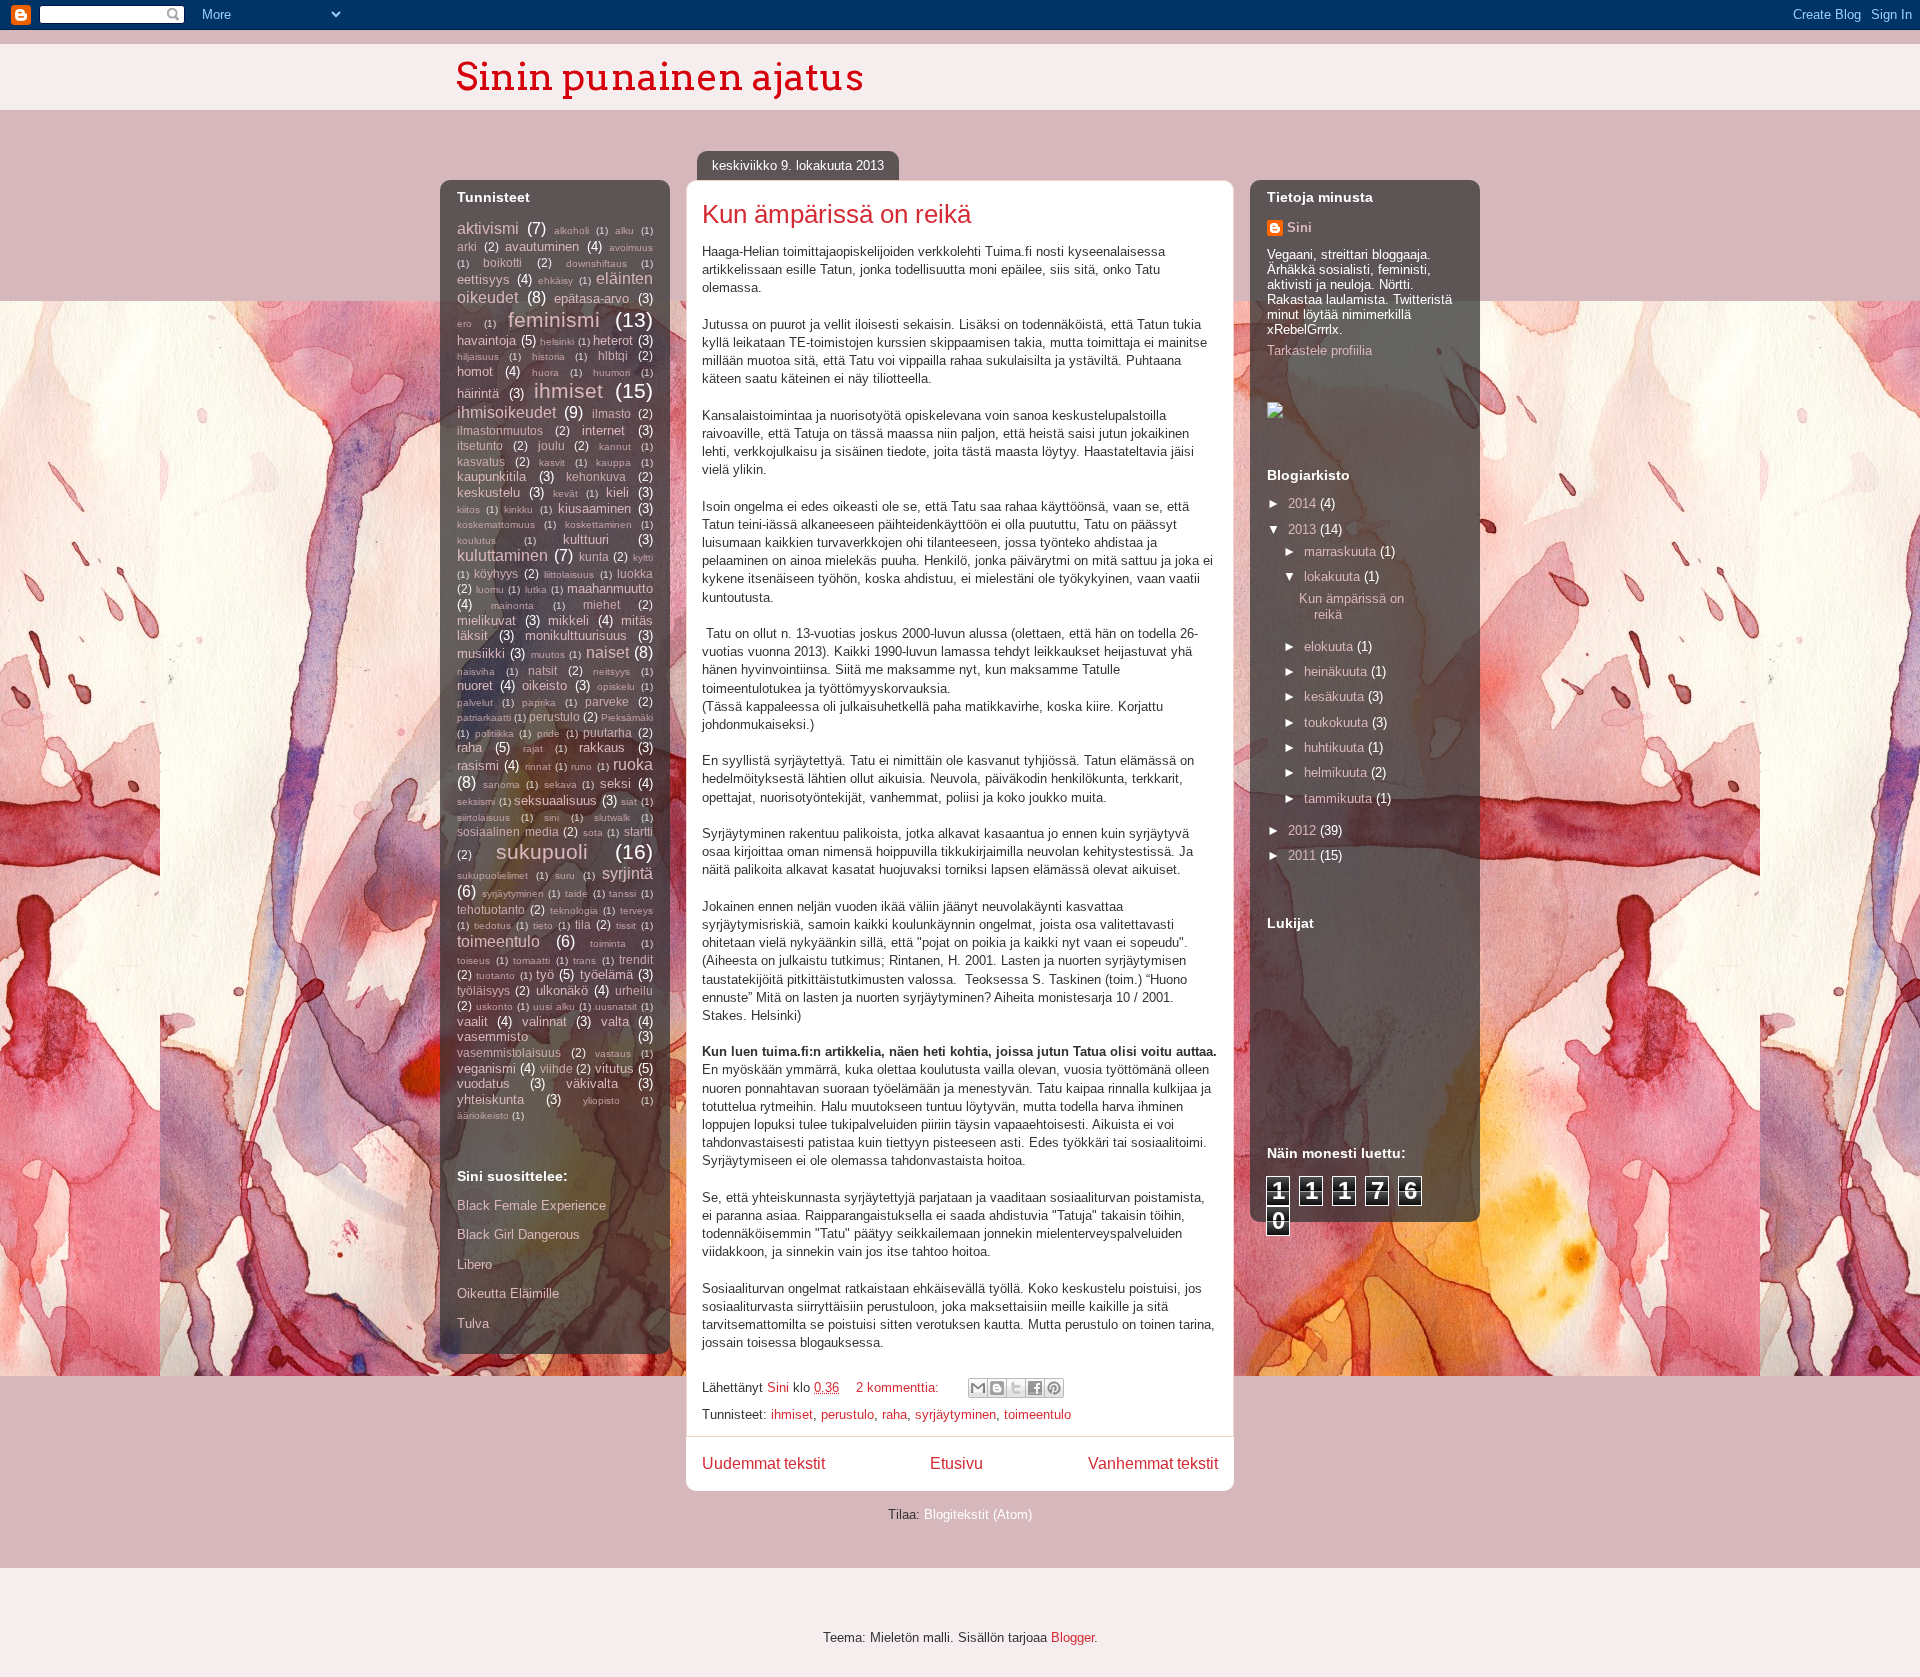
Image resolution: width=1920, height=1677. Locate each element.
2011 (1304, 855)
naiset (607, 652)
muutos (548, 654)
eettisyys (483, 279)
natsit (542, 670)
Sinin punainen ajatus (660, 76)
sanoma (501, 784)
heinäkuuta (1337, 671)
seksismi (476, 801)
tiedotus (492, 925)
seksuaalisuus (555, 800)
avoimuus (631, 247)
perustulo (847, 1414)
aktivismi (488, 228)
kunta (594, 556)
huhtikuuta (1336, 747)
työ (545, 974)
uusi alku (554, 1006)
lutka (536, 589)
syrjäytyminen (955, 1414)
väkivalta (592, 1083)
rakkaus (602, 747)
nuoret (475, 685)
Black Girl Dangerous (518, 1234)
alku (624, 230)
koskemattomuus (496, 524)
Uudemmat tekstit (763, 1463)
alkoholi (571, 230)
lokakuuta (1334, 576)
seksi (615, 783)
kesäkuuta (1336, 696)
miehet (601, 604)
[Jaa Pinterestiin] (1054, 1388)
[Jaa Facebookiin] (1035, 1388)
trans (584, 960)
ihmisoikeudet (506, 412)
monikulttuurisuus (576, 635)
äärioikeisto (483, 1115)
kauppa (613, 462)
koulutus (476, 540)
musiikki (481, 653)
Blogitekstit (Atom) (978, 1514)
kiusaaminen (594, 508)
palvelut (475, 702)
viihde (556, 1068)
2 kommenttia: (899, 1387)
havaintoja (486, 340)
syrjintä (627, 873)
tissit (626, 925)
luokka (635, 573)
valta (615, 1021)
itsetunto (480, 445)
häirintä (478, 393)
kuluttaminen (502, 555)
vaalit (472, 1021)
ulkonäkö (562, 990)
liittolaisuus (569, 574)
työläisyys (483, 990)
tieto (543, 925)
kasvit (552, 462)
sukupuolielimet (492, 875)
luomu (490, 589)
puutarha (607, 732)
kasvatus (481, 461)
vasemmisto (492, 1036)
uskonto (494, 1006)
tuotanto (495, 975)
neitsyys (611, 671)
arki (467, 246)
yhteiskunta (490, 1099)
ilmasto (611, 413)
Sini (1299, 227)
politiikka (494, 733)
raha (894, 1414)
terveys (636, 910)
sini (551, 817)
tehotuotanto (491, 909)
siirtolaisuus (483, 817)
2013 (1304, 529)
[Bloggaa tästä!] (997, 1388)
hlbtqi (613, 355)
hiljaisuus (478, 356)
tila (583, 924)
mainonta (512, 605)
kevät (565, 493)
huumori (611, 372)
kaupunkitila (491, 476)
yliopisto (601, 1100)
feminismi (554, 319)
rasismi (478, 765)
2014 (1304, 503)
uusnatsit (616, 1006)
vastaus (613, 1053)
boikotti (502, 262)
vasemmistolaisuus (509, 1052)
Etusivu (956, 1463)
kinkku (518, 509)
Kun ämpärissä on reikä (836, 214)
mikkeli (568, 620)
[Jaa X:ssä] (1016, 1388)
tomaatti (531, 960)
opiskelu (616, 686)
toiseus (473, 960)
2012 (1304, 830)
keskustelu (488, 492)
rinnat (538, 766)
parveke (607, 701)
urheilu (634, 990)
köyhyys (496, 573)
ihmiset (792, 1414)
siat (629, 801)
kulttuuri (586, 539)
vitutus (614, 1068)
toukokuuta (1338, 722)
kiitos (468, 509)
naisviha (476, 671)
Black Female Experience (531, 1205)
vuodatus (483, 1083)
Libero (474, 1264)
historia (548, 356)
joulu (551, 445)
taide (576, 893)
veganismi (486, 1068)
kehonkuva (596, 476)
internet (603, 430)
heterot (613, 340)
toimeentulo (1037, 1414)
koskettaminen (598, 524)
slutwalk (612, 817)
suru (565, 875)
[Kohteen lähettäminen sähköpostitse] (978, 1388)
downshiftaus (596, 263)
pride (548, 733)
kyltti (643, 557)
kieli (617, 492)
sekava (560, 784)
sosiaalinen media (508, 831)
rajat (533, 748)
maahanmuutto (610, 588)
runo (581, 766)
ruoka (633, 764)
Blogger (1072, 1637)
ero (464, 323)
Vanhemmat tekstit (1153, 1463)
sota (593, 832)
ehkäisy (555, 280)
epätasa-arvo (591, 298)
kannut (615, 446)
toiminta (608, 943)
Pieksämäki (627, 717)
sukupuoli (542, 851)
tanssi (622, 893)
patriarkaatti (484, 717)
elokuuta (1330, 646)
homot (475, 371)
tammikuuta (1340, 798)
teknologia (574, 910)
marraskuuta (1342, 551)
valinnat (544, 1021)
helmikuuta (1337, 772)
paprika (539, 702)
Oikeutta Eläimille (508, 1293)
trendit (636, 959)
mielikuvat (486, 620)
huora (545, 372)
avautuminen (542, 246)
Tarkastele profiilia (1319, 350)
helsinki (557, 341)
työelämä (606, 974)
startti (638, 831)
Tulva (473, 1323)
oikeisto (544, 685)
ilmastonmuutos (500, 430)
